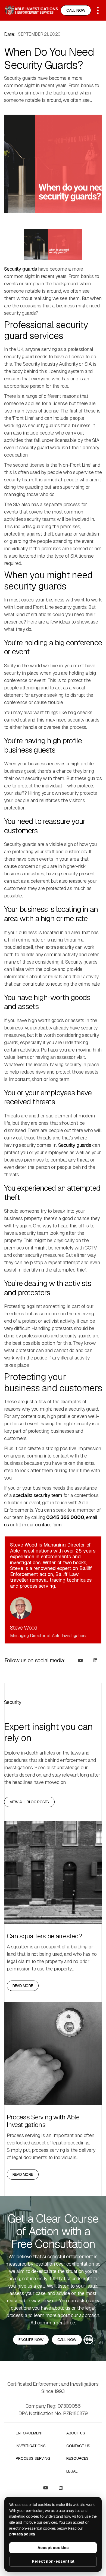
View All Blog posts (29, 1802)
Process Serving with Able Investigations (43, 2121)
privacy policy (22, 2534)
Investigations (31, 2446)
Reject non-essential (53, 2561)
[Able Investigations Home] (31, 10)
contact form (48, 1525)
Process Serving (33, 2459)
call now (67, 2340)
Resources (77, 2459)
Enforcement (29, 2433)
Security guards (21, 269)
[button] (98, 10)
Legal (72, 2471)
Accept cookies (53, 2548)
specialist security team (38, 1495)
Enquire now (31, 2340)
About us (76, 2433)
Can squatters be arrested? (44, 1936)
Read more (23, 1986)
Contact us (78, 2446)
